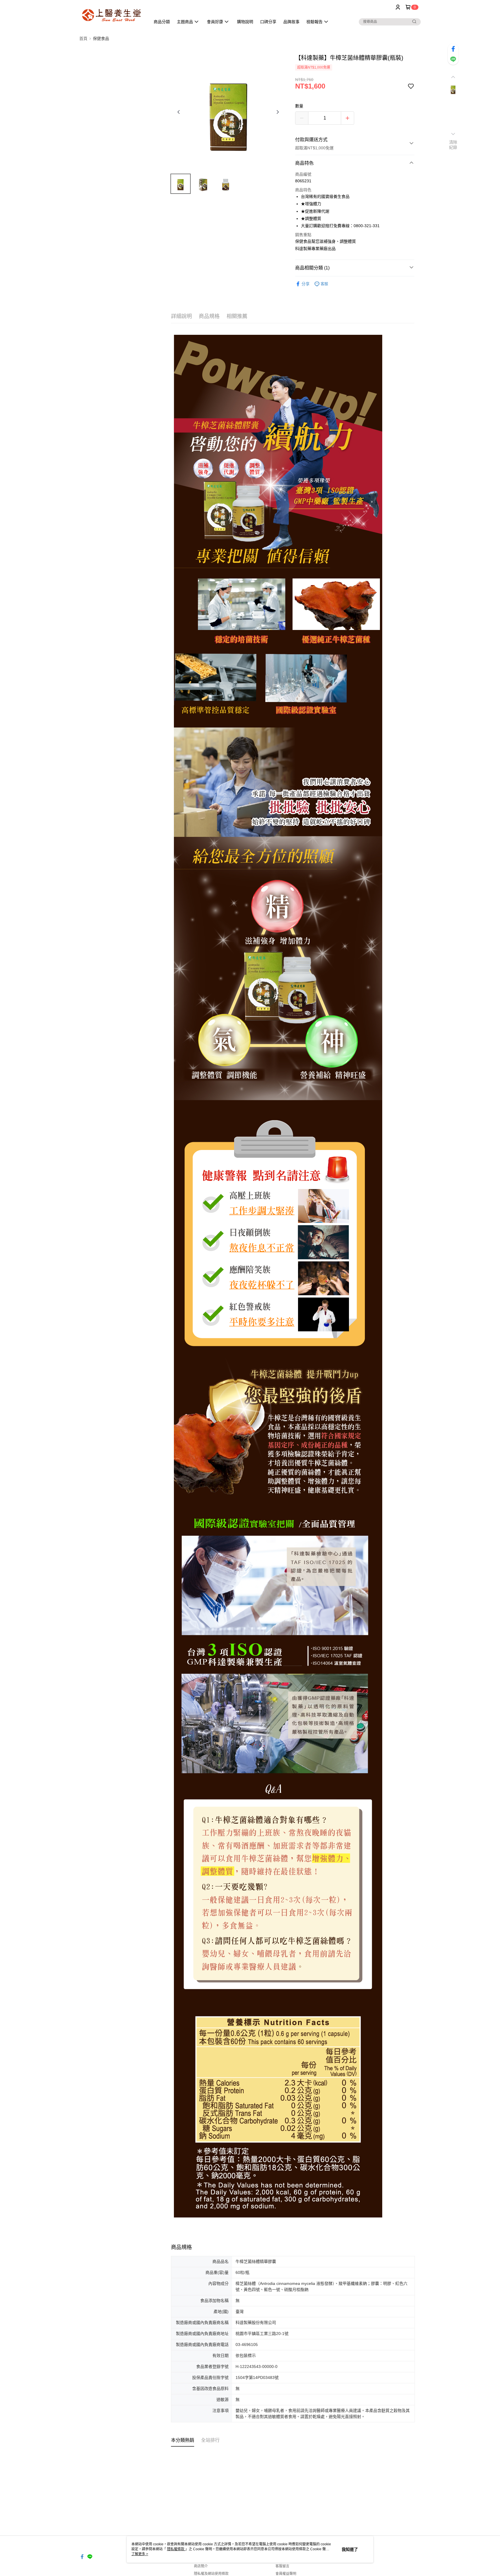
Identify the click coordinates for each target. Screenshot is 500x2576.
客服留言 (282, 2566)
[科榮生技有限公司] (111, 15)
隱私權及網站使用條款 (211, 2574)
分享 (306, 284)
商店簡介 (201, 2566)
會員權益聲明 (286, 2574)
